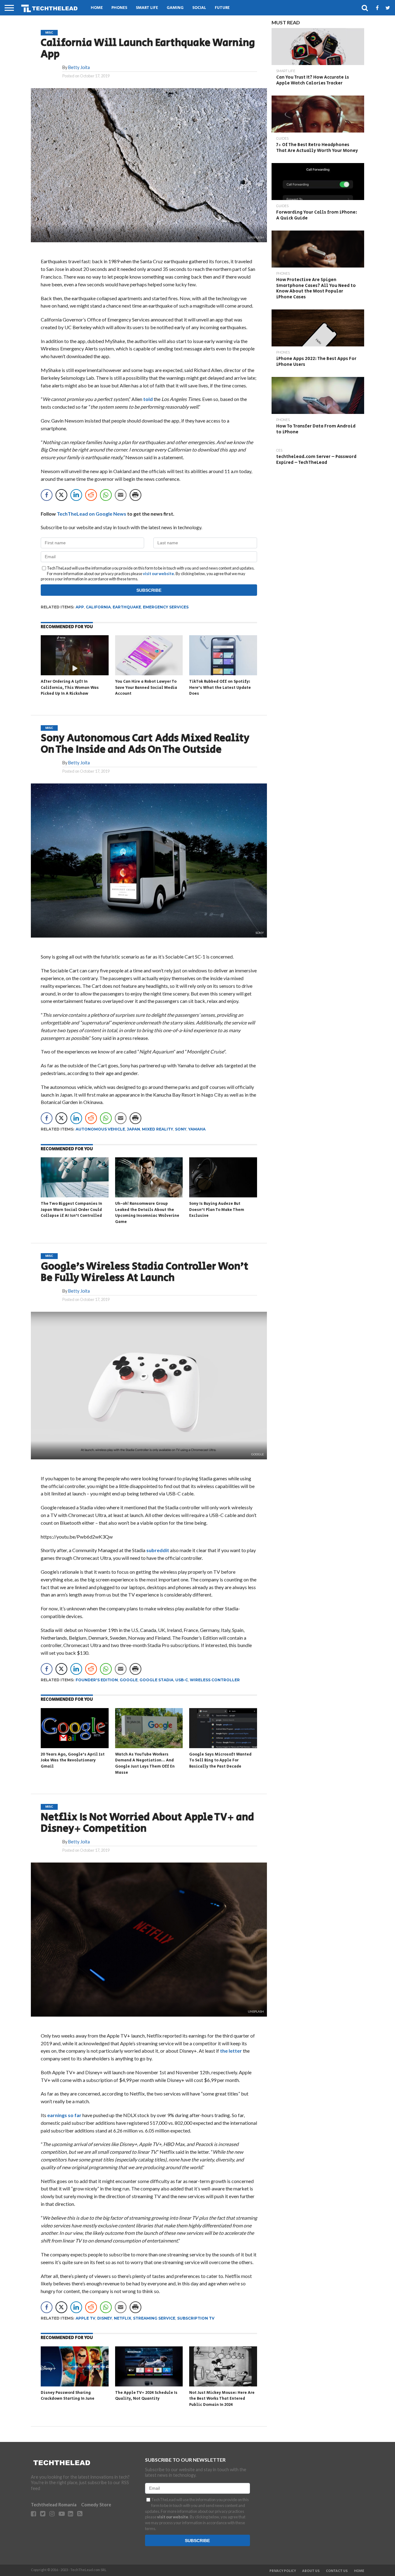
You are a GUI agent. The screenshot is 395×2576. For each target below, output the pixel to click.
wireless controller (215, 1680)
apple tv (85, 2318)
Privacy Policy (283, 2571)
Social (199, 8)
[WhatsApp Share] (106, 495)
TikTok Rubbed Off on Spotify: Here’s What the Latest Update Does (220, 688)
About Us (311, 2571)
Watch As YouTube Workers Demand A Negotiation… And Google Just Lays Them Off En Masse (145, 1764)
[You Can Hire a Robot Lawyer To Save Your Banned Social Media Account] (149, 674)
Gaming (175, 8)
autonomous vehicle (100, 1129)
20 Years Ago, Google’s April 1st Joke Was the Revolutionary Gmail (73, 1760)
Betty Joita (79, 67)
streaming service (154, 2318)
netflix (123, 2318)
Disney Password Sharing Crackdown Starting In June (68, 2396)
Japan (133, 1129)
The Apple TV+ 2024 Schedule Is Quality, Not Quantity (146, 2396)
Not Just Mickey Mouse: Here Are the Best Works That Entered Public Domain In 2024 (222, 2399)
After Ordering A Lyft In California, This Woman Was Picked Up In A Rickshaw (70, 688)
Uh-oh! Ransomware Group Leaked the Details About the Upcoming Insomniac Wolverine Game (147, 1213)
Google (129, 1680)
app (80, 607)
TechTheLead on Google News (91, 514)
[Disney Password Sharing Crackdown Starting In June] (75, 2385)
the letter (231, 2051)
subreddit (158, 1550)
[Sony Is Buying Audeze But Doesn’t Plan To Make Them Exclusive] (223, 1196)
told (148, 399)
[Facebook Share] (47, 495)
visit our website (158, 574)
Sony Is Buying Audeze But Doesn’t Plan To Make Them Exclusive (217, 1210)
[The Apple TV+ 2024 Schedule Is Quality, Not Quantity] (149, 2385)
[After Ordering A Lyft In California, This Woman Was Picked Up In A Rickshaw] (75, 674)
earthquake (127, 607)
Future (222, 8)
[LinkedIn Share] (76, 495)
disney (105, 2318)
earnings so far (64, 2115)
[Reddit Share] (91, 495)
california (98, 607)
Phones (119, 8)
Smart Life (147, 8)
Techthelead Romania (54, 2505)
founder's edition (97, 1680)
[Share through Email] (121, 495)
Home (97, 8)
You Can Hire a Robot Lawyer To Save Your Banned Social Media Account (146, 688)
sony (181, 1129)
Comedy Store (96, 2505)
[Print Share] (135, 495)
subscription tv (196, 2318)
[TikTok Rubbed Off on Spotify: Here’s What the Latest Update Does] (223, 674)
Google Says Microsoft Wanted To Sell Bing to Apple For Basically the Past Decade (220, 1760)
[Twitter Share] (61, 495)
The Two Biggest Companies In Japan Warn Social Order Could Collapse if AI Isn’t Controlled (71, 1210)
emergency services (166, 607)
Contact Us (337, 2571)
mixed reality (158, 1129)
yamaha (197, 1129)
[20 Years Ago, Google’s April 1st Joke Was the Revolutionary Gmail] (75, 1747)
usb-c (182, 1680)
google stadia (156, 1680)
